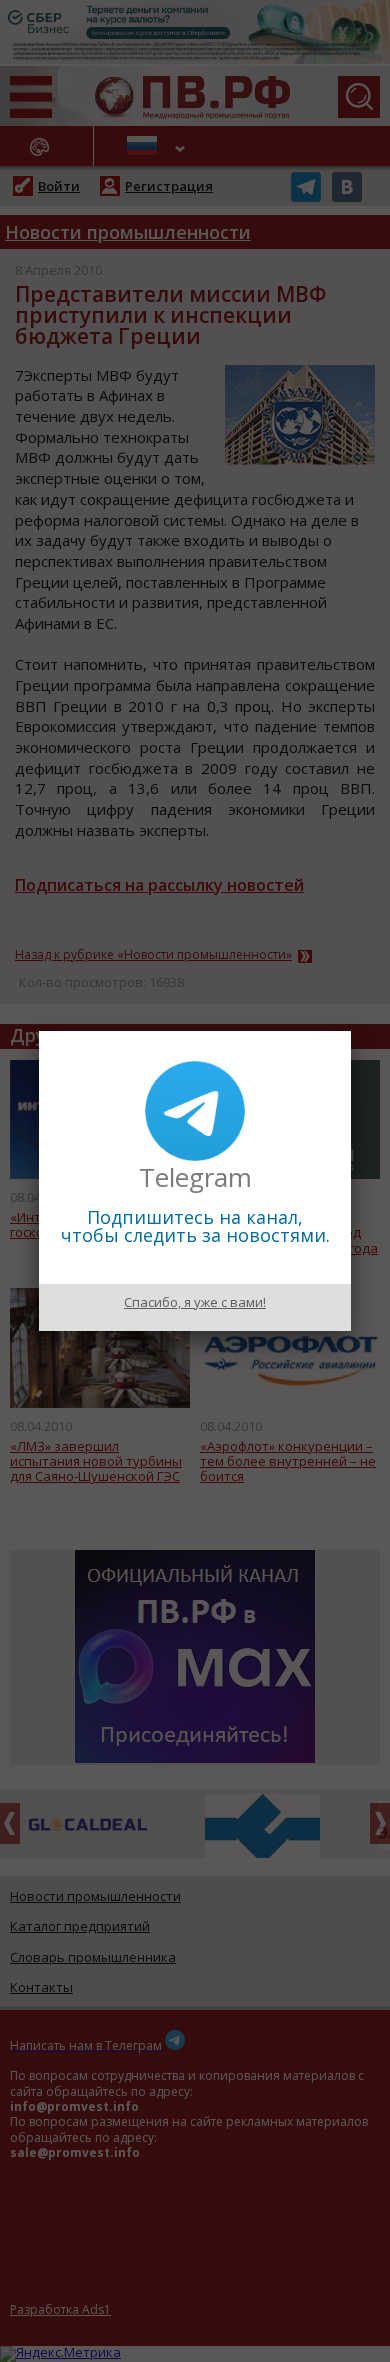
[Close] (351, 1031)
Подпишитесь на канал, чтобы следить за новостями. (195, 1226)
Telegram (195, 1177)
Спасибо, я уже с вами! (195, 1302)
